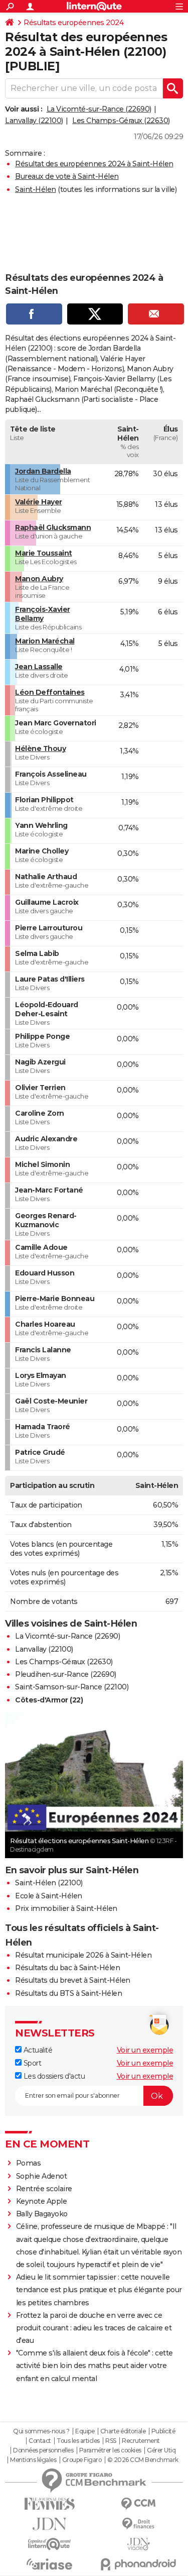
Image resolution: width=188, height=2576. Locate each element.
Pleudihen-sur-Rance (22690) (66, 1674)
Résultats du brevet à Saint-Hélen (73, 1980)
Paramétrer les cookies (110, 2450)
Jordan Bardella (43, 471)
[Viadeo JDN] (139, 2544)
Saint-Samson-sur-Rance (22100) (72, 1687)
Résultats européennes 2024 (73, 23)
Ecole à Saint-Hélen (49, 1896)
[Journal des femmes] (50, 2504)
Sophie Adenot (42, 2176)
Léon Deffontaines (50, 692)
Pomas (29, 2163)
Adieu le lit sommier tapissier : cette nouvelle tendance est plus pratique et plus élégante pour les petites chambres (99, 2290)
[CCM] (139, 2504)
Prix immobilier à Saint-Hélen (66, 1908)
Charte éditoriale (123, 2431)
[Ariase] (50, 2564)
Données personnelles (43, 2450)
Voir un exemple (145, 2050)
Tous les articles (78, 2441)
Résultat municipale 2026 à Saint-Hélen (83, 1955)
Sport (31, 2063)
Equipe (85, 2431)
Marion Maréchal (45, 641)
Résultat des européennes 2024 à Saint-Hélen (94, 164)
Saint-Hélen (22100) (49, 1883)
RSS (111, 2441)
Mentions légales (33, 2460)
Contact (40, 2441)
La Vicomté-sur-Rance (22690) (99, 109)
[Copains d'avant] (50, 2544)
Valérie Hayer (39, 502)
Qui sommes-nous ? (41, 2431)
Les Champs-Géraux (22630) (121, 121)
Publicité (163, 2431)
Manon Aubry (39, 579)
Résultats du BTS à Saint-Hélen (68, 1993)
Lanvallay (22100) (34, 121)
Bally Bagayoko (42, 2214)
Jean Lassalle (39, 667)
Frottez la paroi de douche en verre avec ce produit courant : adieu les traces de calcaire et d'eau (94, 2328)
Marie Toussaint (44, 553)
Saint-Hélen (36, 189)
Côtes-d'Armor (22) (49, 1700)
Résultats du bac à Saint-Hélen (67, 1968)
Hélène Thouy (40, 748)
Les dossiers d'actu (53, 2076)
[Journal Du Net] (50, 2524)
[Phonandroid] (139, 2564)
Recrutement (141, 2441)
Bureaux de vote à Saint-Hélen (67, 176)
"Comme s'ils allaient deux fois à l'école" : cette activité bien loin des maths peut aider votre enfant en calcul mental (95, 2366)
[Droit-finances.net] (139, 2524)
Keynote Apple (42, 2201)
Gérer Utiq (161, 2450)
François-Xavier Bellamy (43, 614)
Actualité (37, 2050)
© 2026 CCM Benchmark (143, 2460)
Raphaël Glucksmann (53, 527)
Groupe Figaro (82, 2460)
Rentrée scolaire (44, 2189)
